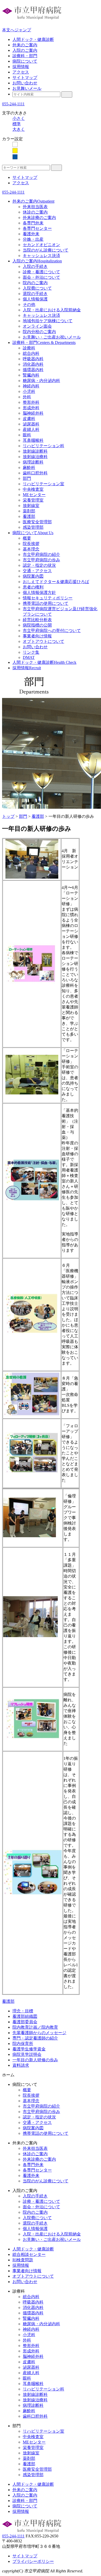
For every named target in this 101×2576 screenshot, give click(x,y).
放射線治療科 (35, 457)
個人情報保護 (35, 299)
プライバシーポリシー (33, 2561)
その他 (29, 304)
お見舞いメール (27, 88)
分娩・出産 (33, 239)
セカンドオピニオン (41, 245)
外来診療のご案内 (39, 218)
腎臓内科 (31, 375)
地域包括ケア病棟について (48, 321)
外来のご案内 (25, 45)
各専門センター (37, 228)
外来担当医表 (35, 207)
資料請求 (21, 2065)
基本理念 (31, 549)
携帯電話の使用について (46, 603)
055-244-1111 (13, 104)
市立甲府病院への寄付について (52, 631)
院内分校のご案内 (39, 332)
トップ (8, 816)
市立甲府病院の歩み (41, 560)
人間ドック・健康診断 (33, 39)
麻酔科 (29, 468)
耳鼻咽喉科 (33, 440)
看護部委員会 (25, 2022)
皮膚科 (29, 419)
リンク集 (31, 652)
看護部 (29, 516)
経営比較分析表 (37, 620)
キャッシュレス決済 (41, 256)
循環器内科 (33, 370)
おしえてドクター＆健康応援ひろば (56, 582)
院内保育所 (23, 2044)
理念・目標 (23, 2011)
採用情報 (21, 67)
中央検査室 (33, 489)
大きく (19, 129)
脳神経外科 (33, 413)
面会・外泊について (41, 277)
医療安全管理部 (37, 522)
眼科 (27, 435)
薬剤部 (29, 511)
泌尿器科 (31, 424)
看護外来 (31, 234)
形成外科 (31, 408)
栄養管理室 (33, 500)
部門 (27, 478)
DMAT (29, 657)
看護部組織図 (25, 2016)
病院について (25, 61)
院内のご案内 (35, 283)
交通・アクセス (37, 571)
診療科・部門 (25, 56)
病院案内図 (33, 576)
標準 (17, 124)
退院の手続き (35, 294)
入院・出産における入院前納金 (52, 310)
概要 (27, 538)
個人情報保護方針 (39, 593)
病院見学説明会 (27, 2054)
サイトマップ (25, 78)
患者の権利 (33, 587)
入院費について (37, 288)
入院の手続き (35, 266)
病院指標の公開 (37, 625)
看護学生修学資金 (29, 2049)
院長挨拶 (31, 544)
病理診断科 (33, 462)
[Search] (67, 94)
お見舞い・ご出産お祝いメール (52, 337)
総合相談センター (29, 2254)
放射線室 (31, 506)
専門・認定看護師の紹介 (35, 2038)
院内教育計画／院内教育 (35, 2027)
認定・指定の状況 (39, 565)
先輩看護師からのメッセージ (39, 2033)
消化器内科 (33, 364)
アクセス (21, 72)
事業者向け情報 (37, 636)
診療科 (29, 348)
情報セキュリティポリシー (48, 598)
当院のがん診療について (46, 250)
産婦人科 (31, 429)
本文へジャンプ (17, 30)
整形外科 (31, 402)
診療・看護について (41, 272)
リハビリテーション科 (44, 446)
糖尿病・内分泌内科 (41, 381)
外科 (27, 397)
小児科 (29, 391)
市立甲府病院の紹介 (41, 554)
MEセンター (34, 495)
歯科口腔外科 (35, 473)
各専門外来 (33, 223)
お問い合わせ (25, 83)
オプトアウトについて (44, 641)
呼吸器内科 (33, 359)
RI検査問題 (23, 2260)
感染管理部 (33, 527)
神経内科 (31, 386)
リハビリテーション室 (44, 484)
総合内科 (31, 353)
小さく (19, 118)
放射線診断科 (35, 451)
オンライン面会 (37, 326)
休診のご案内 (35, 212)
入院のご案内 (25, 50)
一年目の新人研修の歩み (35, 2060)
